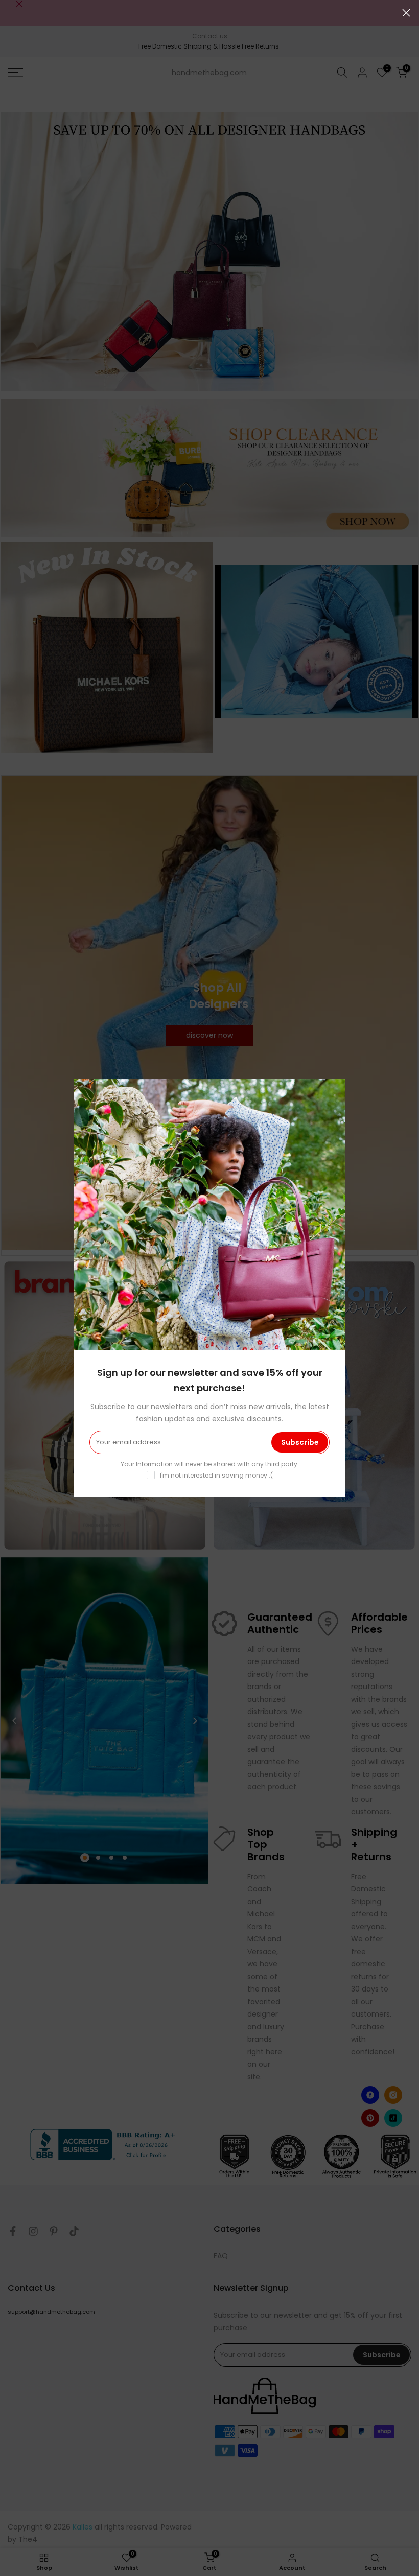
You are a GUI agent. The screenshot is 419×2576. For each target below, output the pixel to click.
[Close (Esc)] (406, 13)
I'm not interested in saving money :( (216, 1475)
